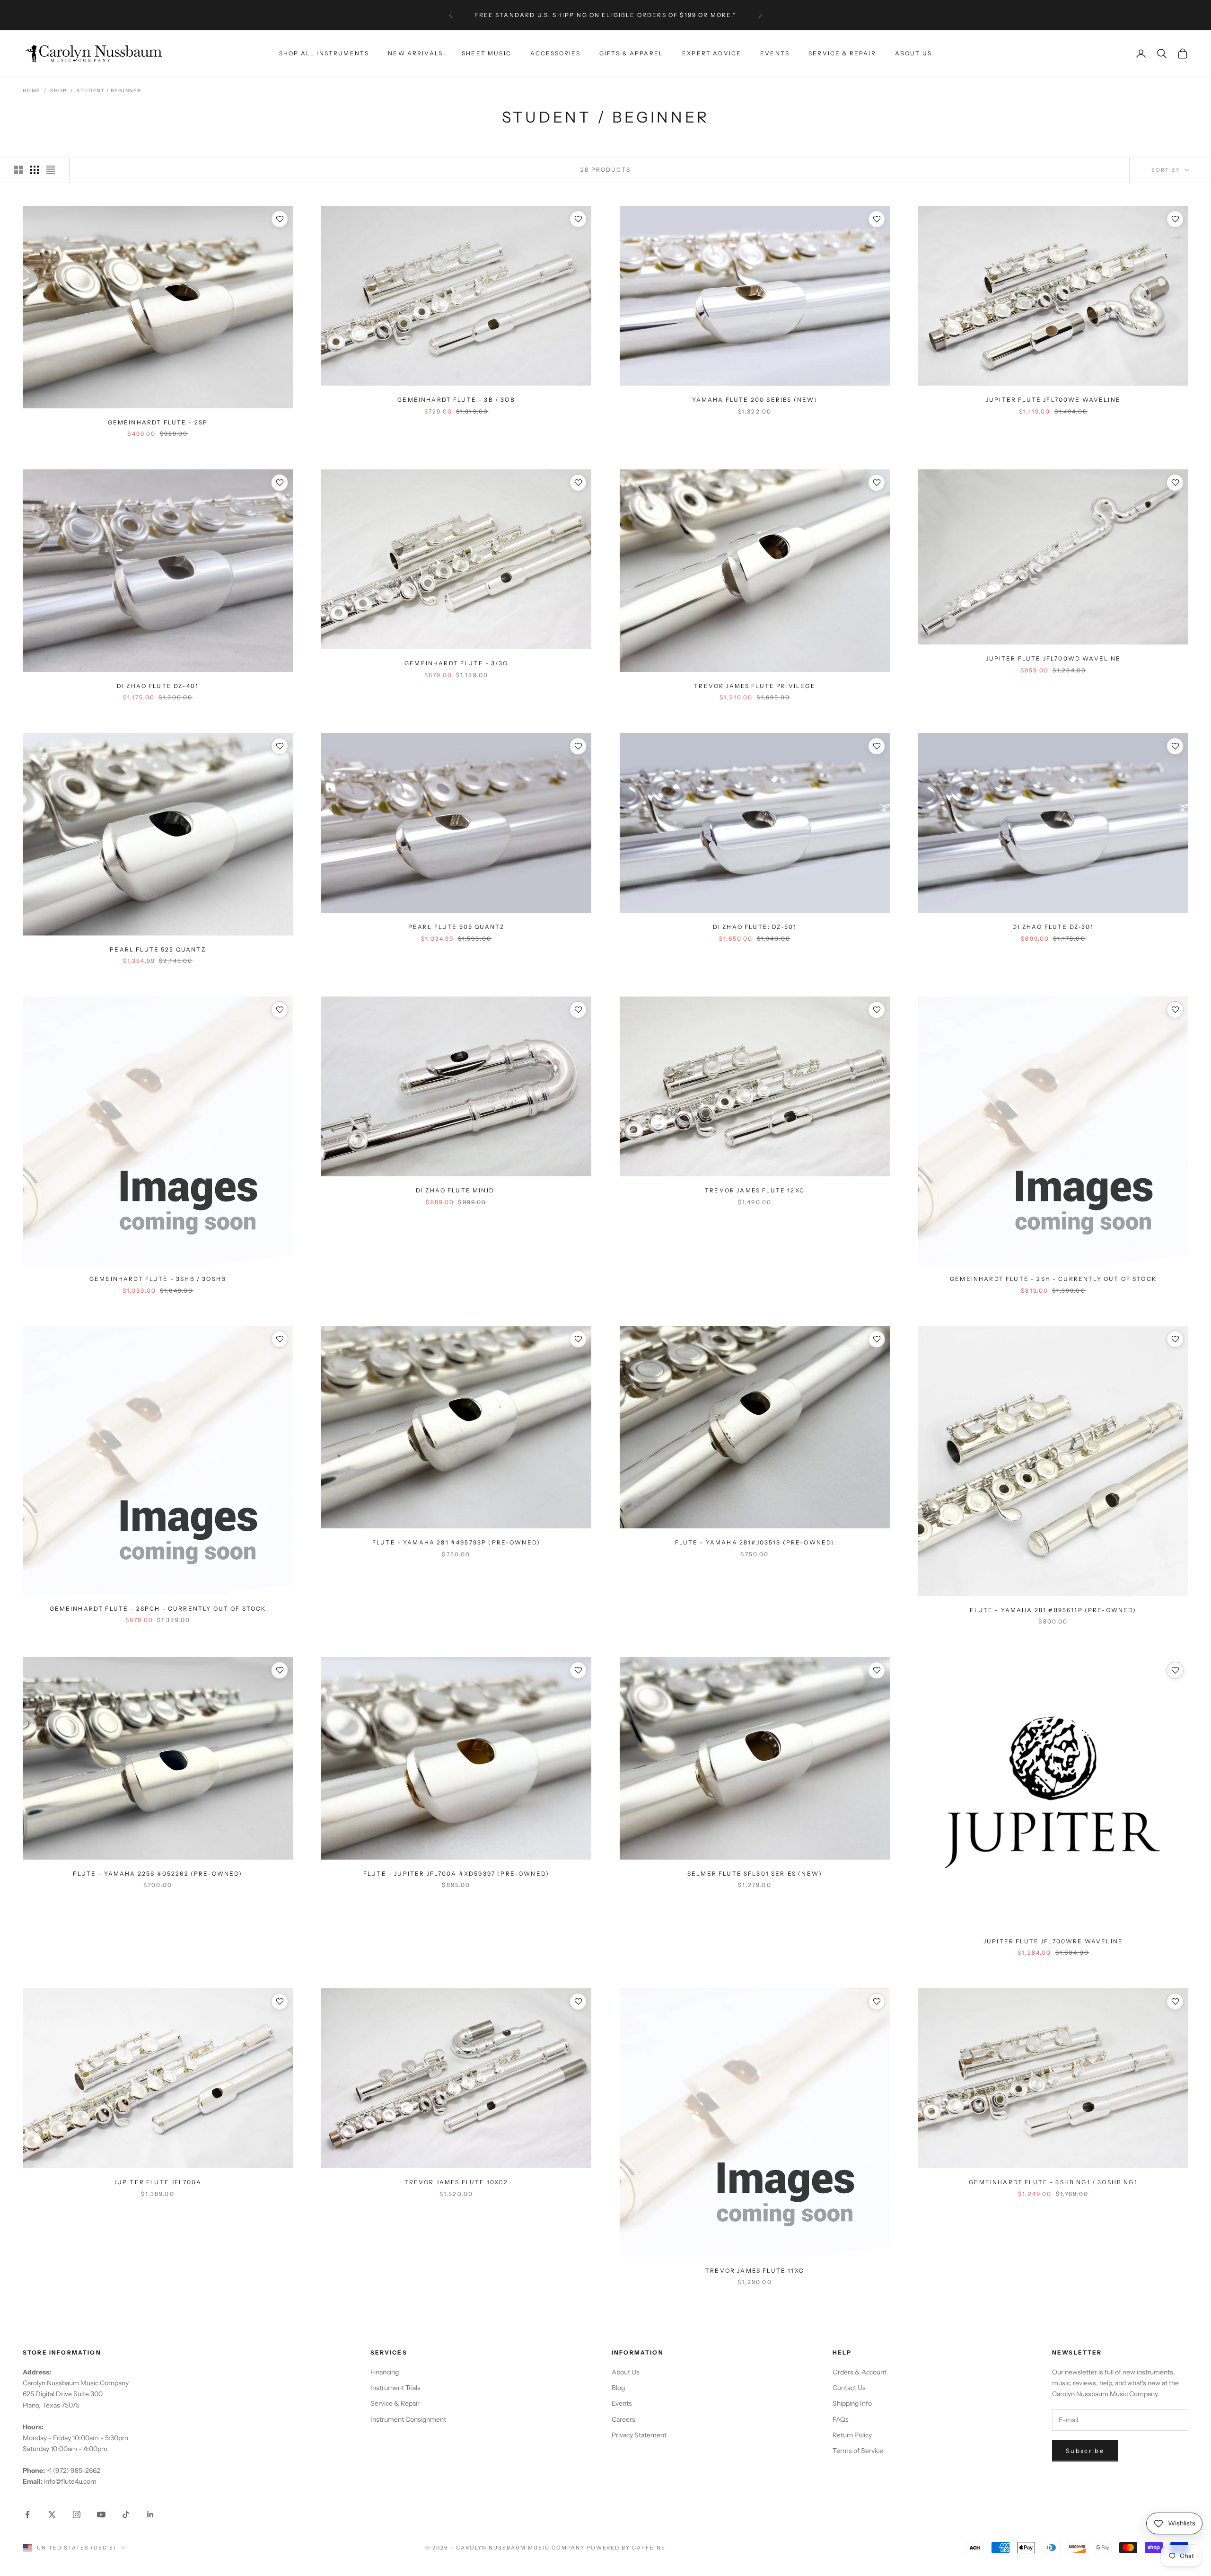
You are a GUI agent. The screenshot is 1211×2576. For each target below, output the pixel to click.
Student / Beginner (109, 91)
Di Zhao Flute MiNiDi (456, 1190)
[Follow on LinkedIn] (150, 2514)
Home (31, 91)
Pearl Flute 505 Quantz (456, 927)
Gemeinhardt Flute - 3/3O (456, 663)
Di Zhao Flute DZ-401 (158, 686)
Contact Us (849, 2388)
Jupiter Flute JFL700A (158, 2182)
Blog (618, 2388)
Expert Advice (712, 53)
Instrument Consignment (408, 2419)
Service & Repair (842, 53)
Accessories (555, 53)
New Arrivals (415, 53)
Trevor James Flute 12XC (755, 1190)
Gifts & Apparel (631, 53)
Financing (385, 2372)
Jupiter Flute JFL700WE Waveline (1053, 400)
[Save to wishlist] (280, 219)
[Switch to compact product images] (51, 170)
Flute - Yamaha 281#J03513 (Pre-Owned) (755, 1542)
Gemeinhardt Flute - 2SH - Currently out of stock (1053, 1279)
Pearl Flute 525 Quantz (158, 949)
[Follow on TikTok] (126, 2514)
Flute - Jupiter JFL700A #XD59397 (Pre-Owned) (456, 1874)
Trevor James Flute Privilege (755, 686)
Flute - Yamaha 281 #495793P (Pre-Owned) (456, 1542)
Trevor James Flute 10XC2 (456, 2182)
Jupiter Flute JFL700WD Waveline (1053, 658)
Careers (623, 2419)
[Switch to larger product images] (18, 170)
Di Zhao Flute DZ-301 (1053, 927)
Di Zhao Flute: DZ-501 (755, 927)
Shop (58, 91)
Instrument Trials (395, 2388)
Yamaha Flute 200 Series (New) (755, 400)
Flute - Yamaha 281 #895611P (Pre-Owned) (1053, 1610)
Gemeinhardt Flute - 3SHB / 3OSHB (158, 1279)
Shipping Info (852, 2403)
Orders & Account (860, 2372)
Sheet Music (487, 53)
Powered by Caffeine (626, 2548)
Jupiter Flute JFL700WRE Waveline (1053, 1941)
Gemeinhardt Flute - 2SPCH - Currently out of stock (158, 1609)
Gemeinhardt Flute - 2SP (158, 422)
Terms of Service (858, 2451)
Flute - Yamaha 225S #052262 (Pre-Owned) (158, 1874)
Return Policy (852, 2435)
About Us (913, 53)
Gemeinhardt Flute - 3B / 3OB (456, 400)
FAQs (841, 2419)
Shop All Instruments (324, 53)
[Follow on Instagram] (77, 2514)
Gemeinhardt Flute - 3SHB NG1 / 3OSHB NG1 (1053, 2182)
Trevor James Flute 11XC (755, 2271)
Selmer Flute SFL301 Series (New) (755, 1874)
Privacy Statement (639, 2435)
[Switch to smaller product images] (35, 170)
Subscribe (1085, 2451)
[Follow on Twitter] (52, 2514)
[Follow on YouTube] (101, 2514)
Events (775, 53)
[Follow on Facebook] (27, 2514)
